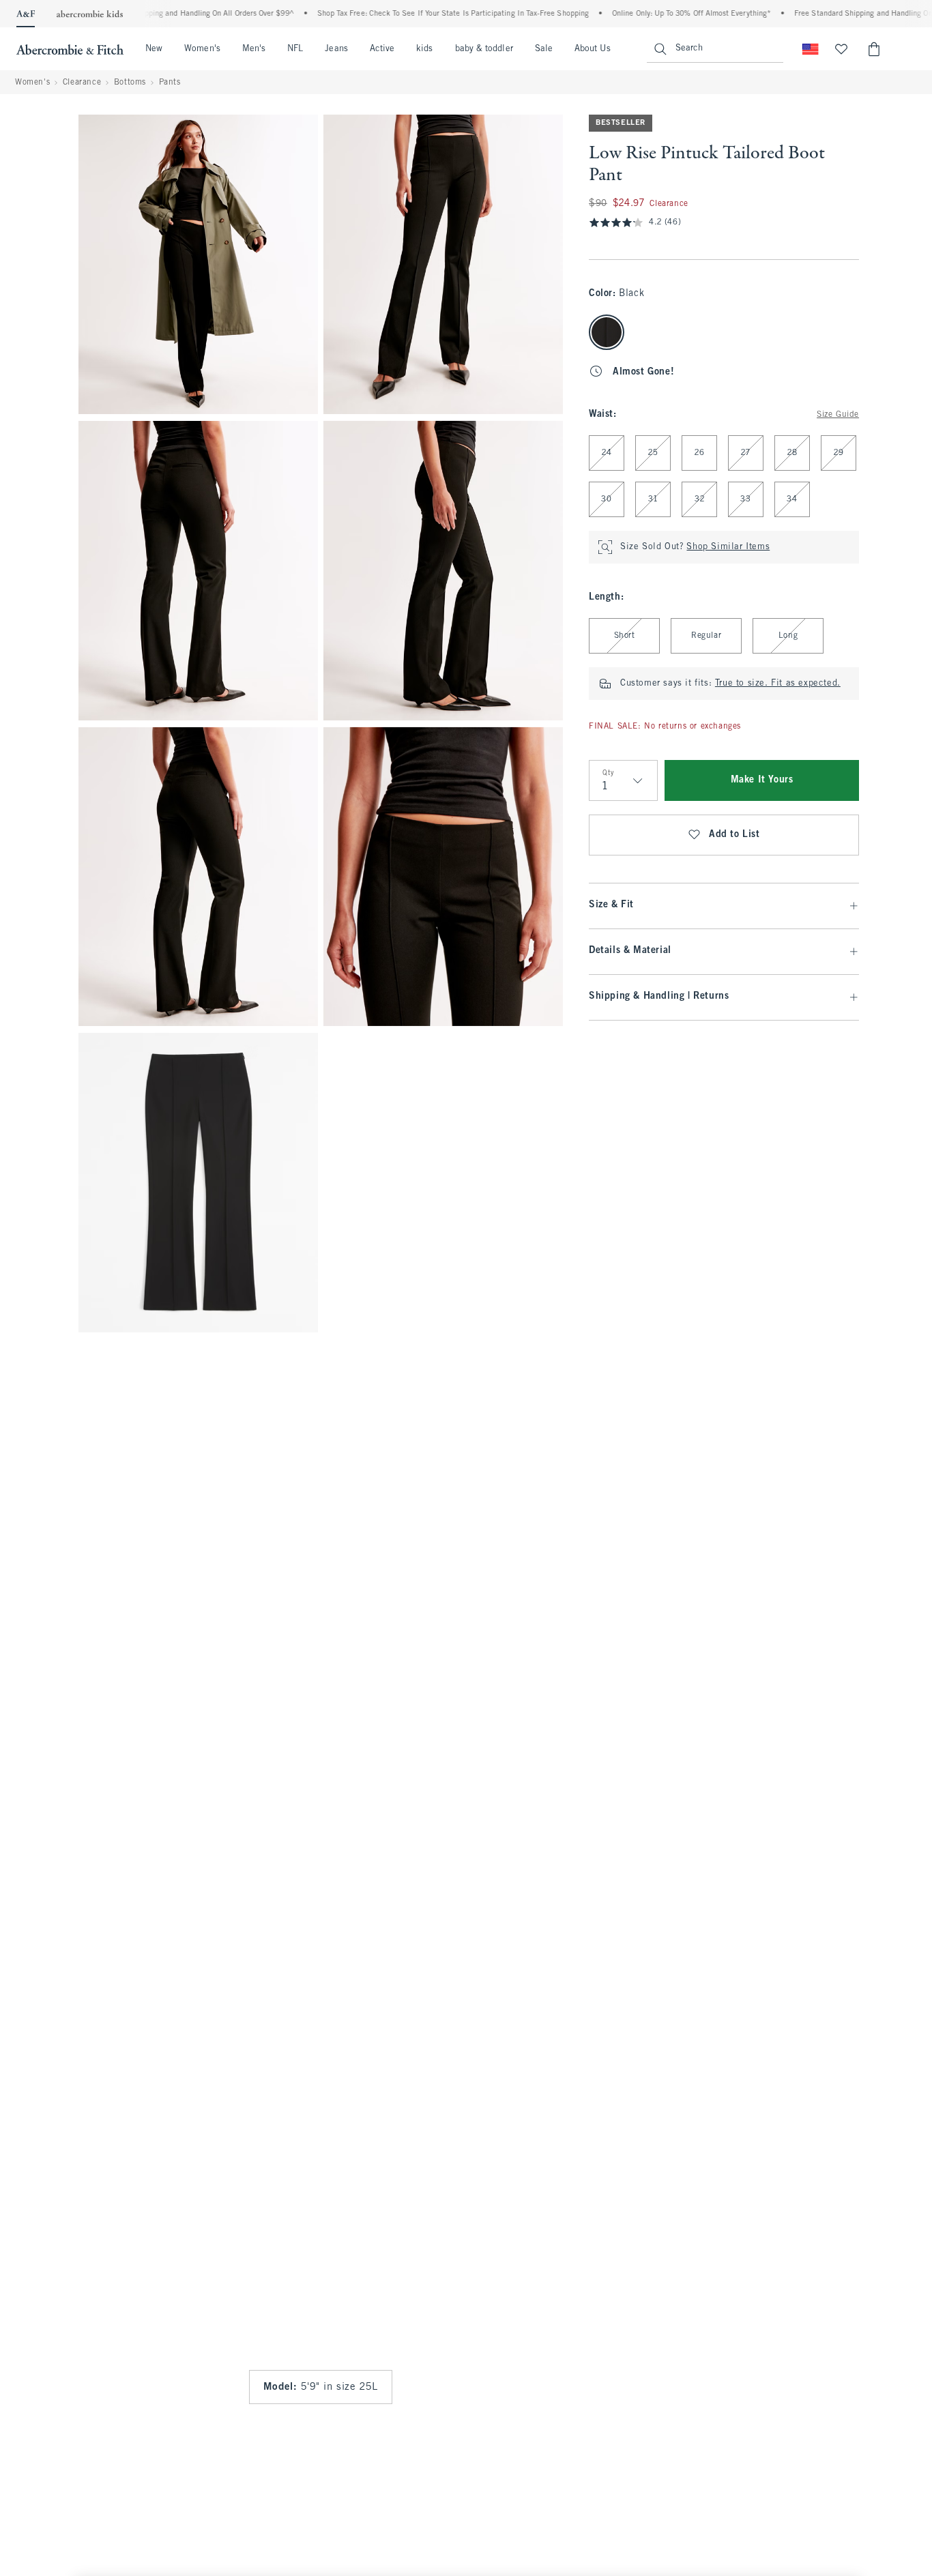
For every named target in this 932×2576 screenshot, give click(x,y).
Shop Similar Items (728, 547)
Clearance (82, 83)
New (154, 49)
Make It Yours (762, 780)
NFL (295, 49)
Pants (170, 83)
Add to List (734, 835)
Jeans (336, 49)
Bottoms (130, 83)
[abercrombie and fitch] (70, 49)
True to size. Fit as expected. (778, 684)
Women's (202, 49)
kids (424, 49)
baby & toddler (484, 49)
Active (382, 49)
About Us (593, 49)
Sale (544, 49)
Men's (254, 49)
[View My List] (841, 49)
